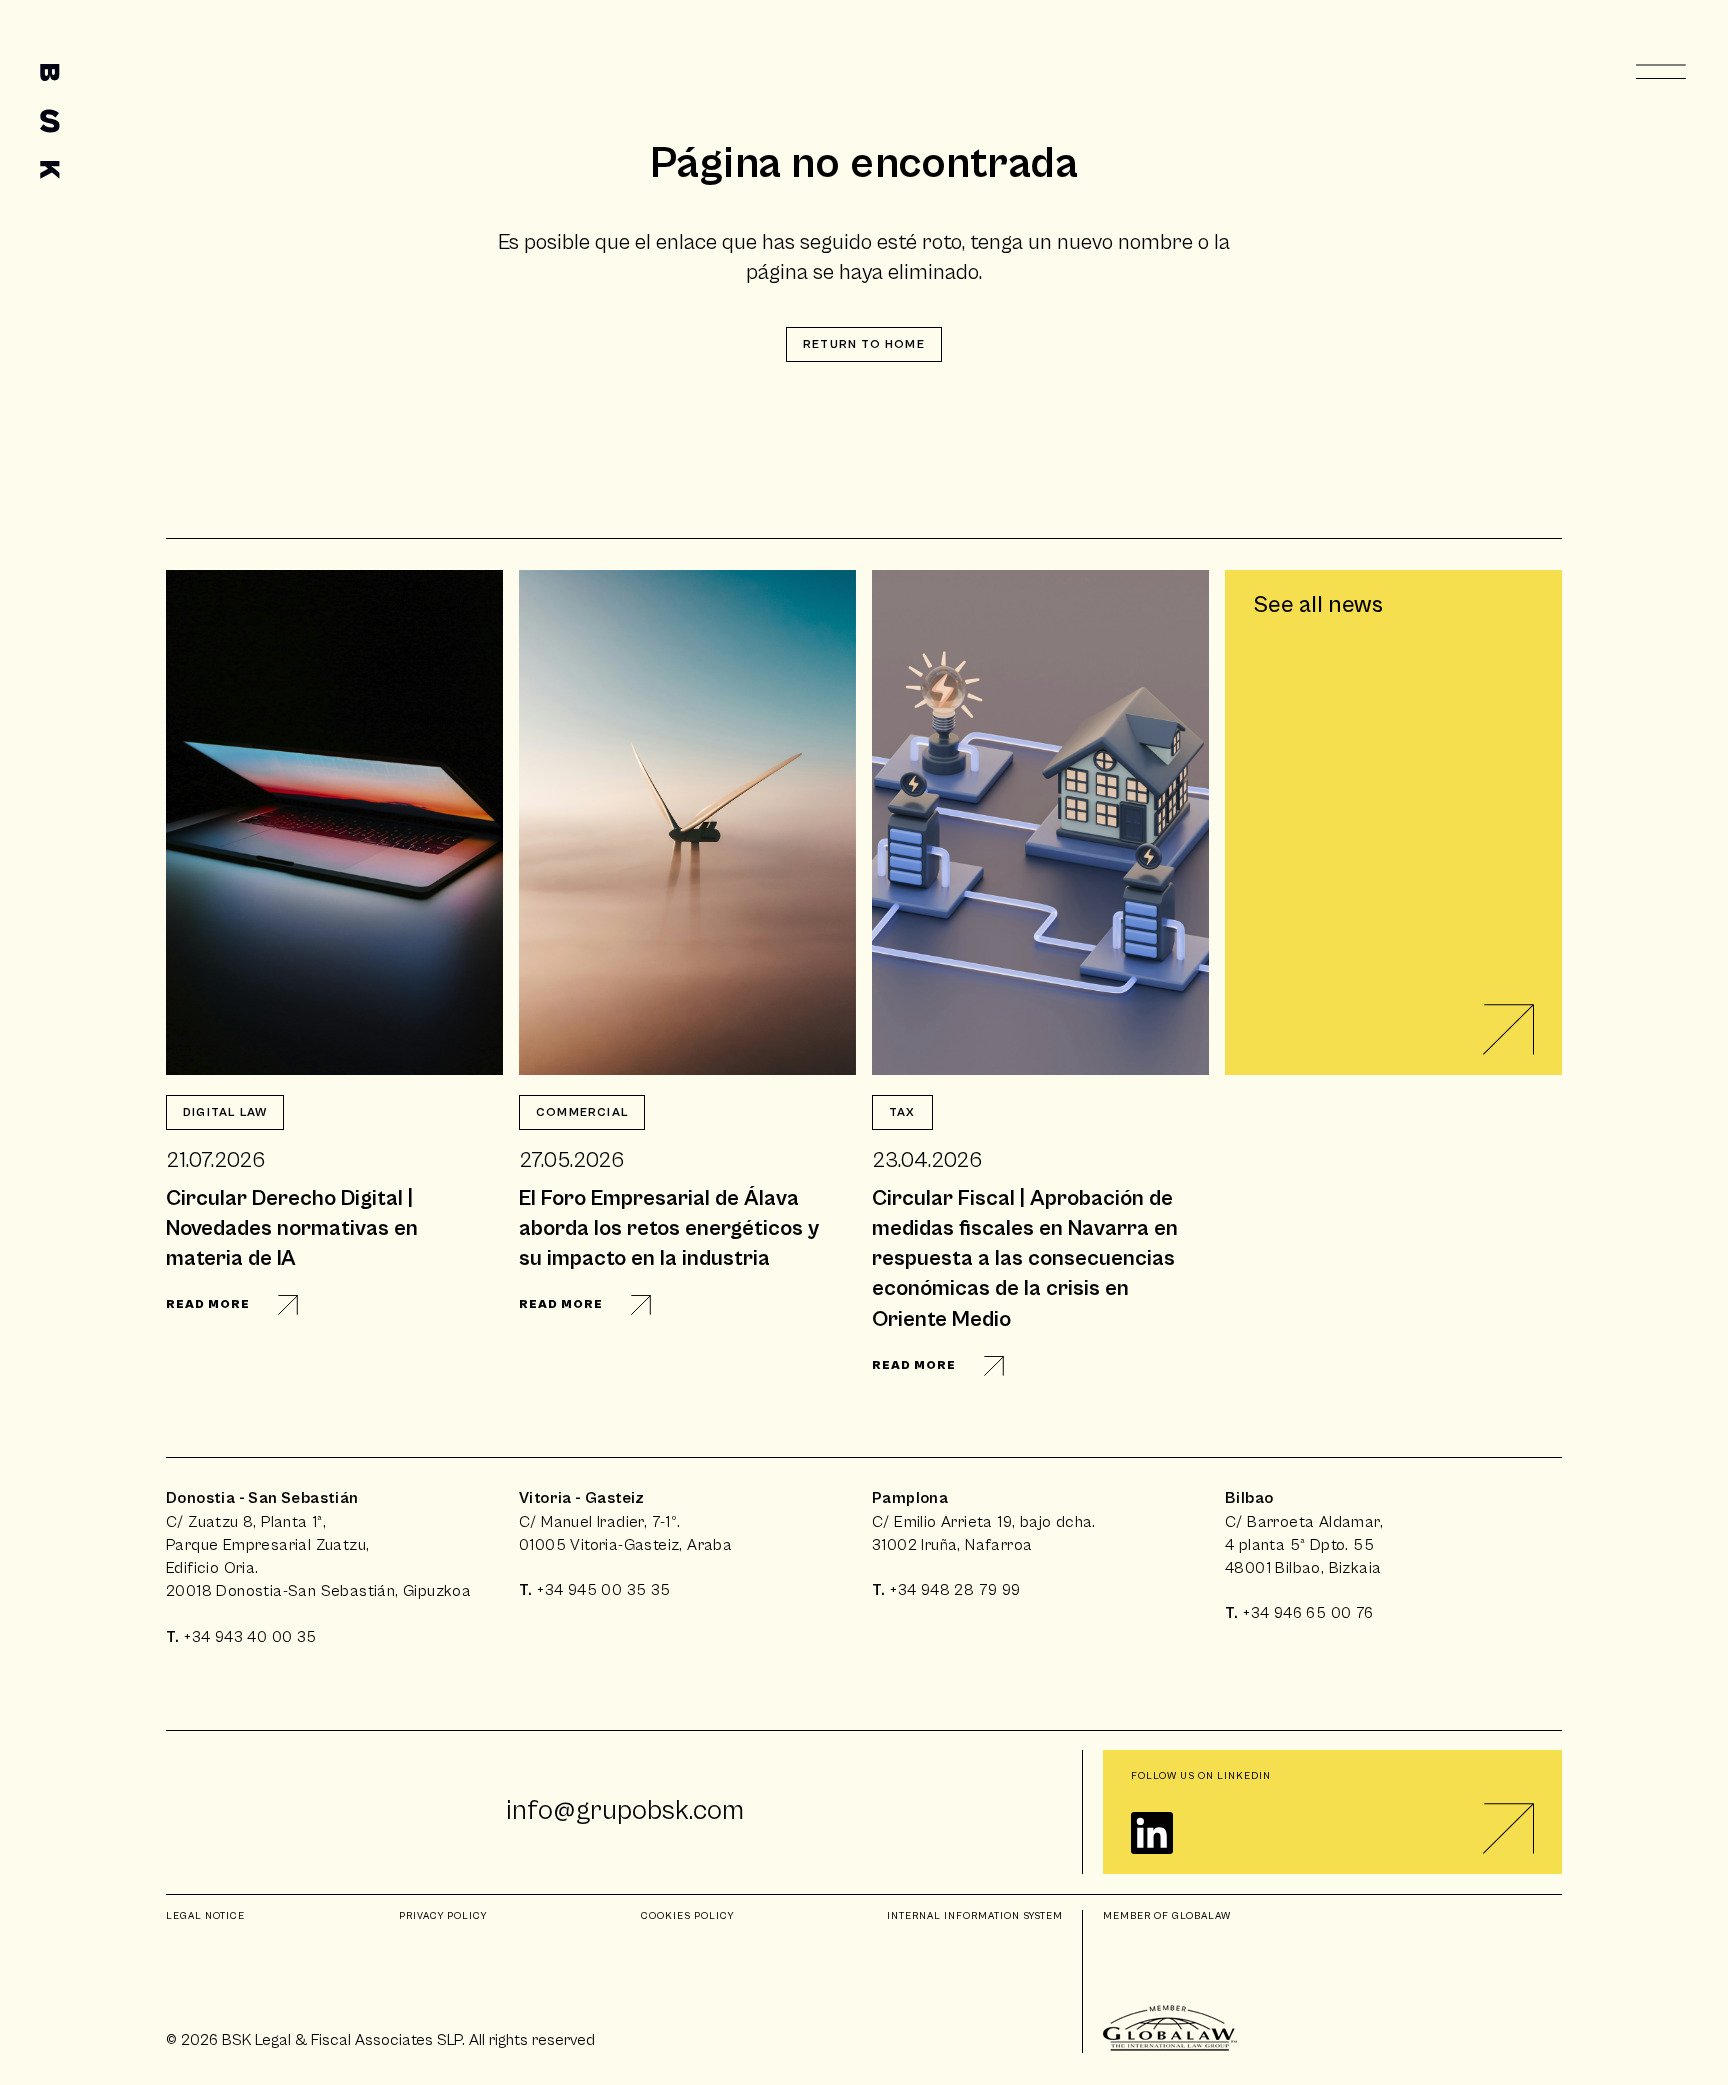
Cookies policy (687, 1916)
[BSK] (50, 121)
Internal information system (975, 1916)
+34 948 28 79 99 (955, 1590)
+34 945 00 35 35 (603, 1590)
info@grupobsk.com (625, 1811)
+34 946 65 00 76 (1308, 1613)
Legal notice (205, 1916)
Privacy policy (443, 1916)
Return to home (864, 344)
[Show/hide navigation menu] (1662, 72)
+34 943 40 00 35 (250, 1637)
